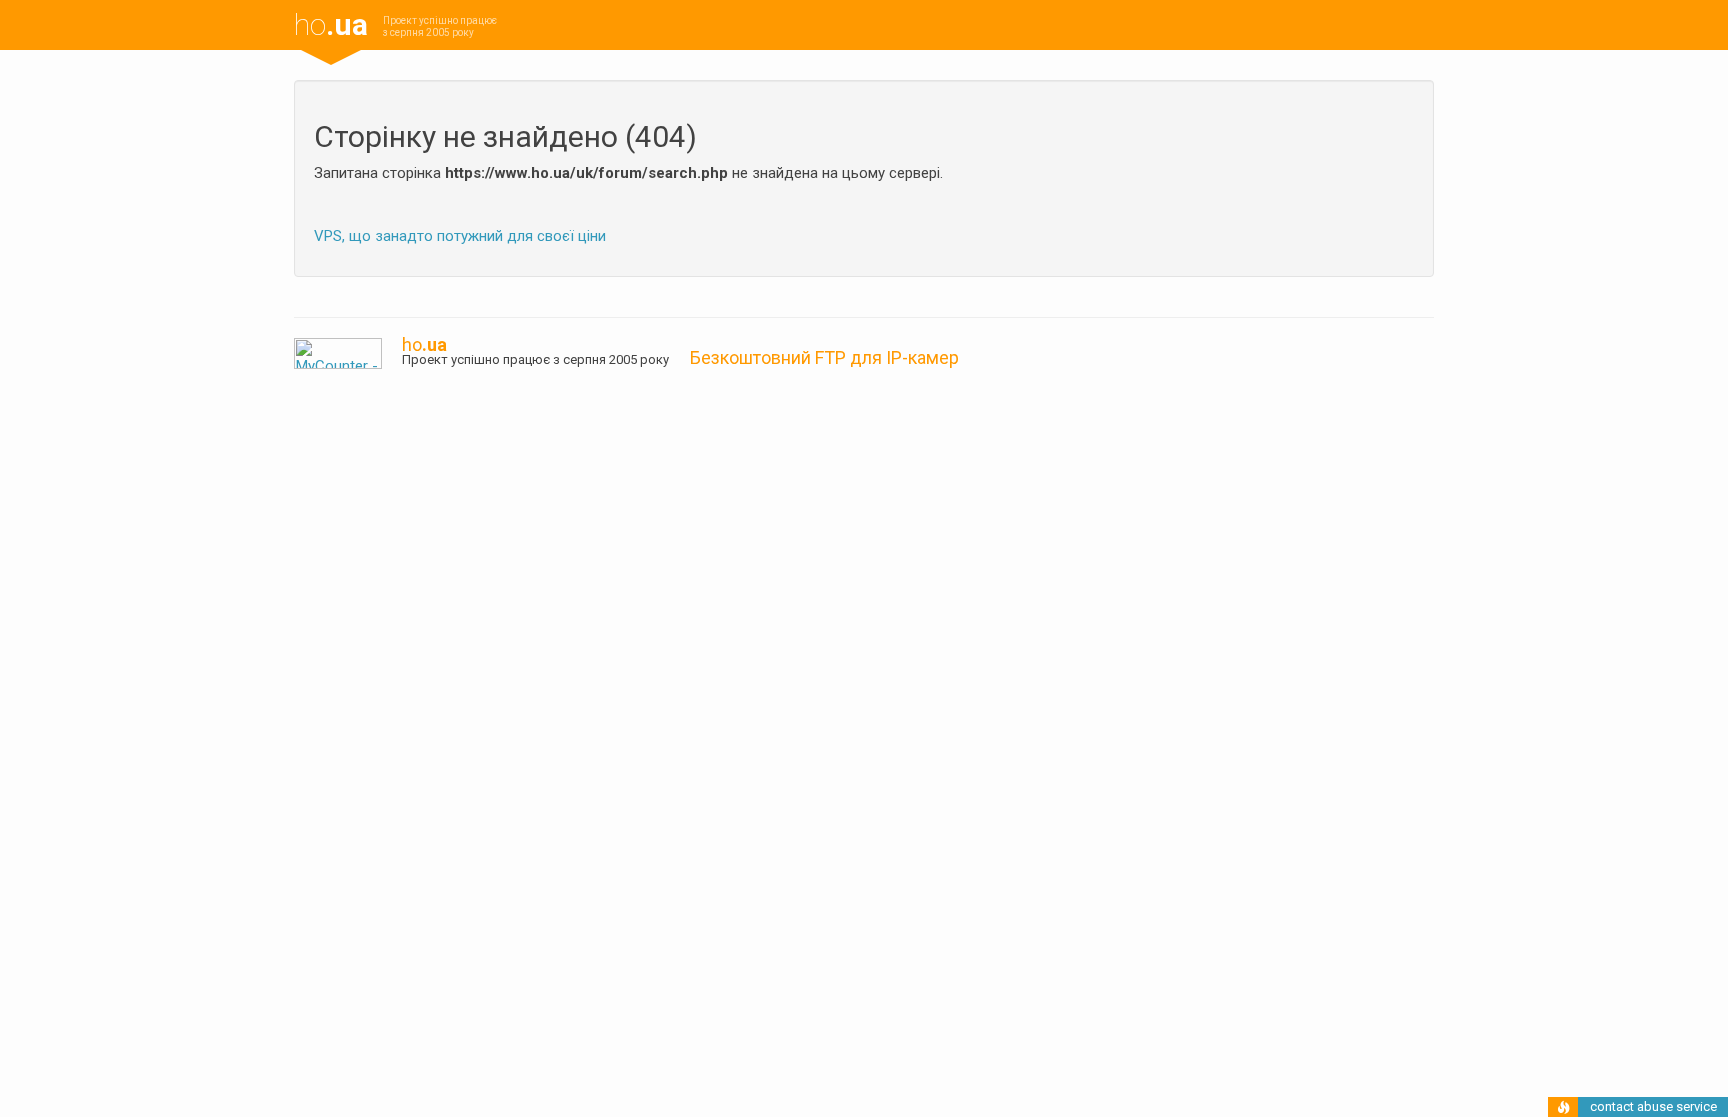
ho (331, 24)
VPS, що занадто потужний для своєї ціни (460, 236)
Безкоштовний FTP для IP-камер (824, 357)
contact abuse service (1653, 1106)
